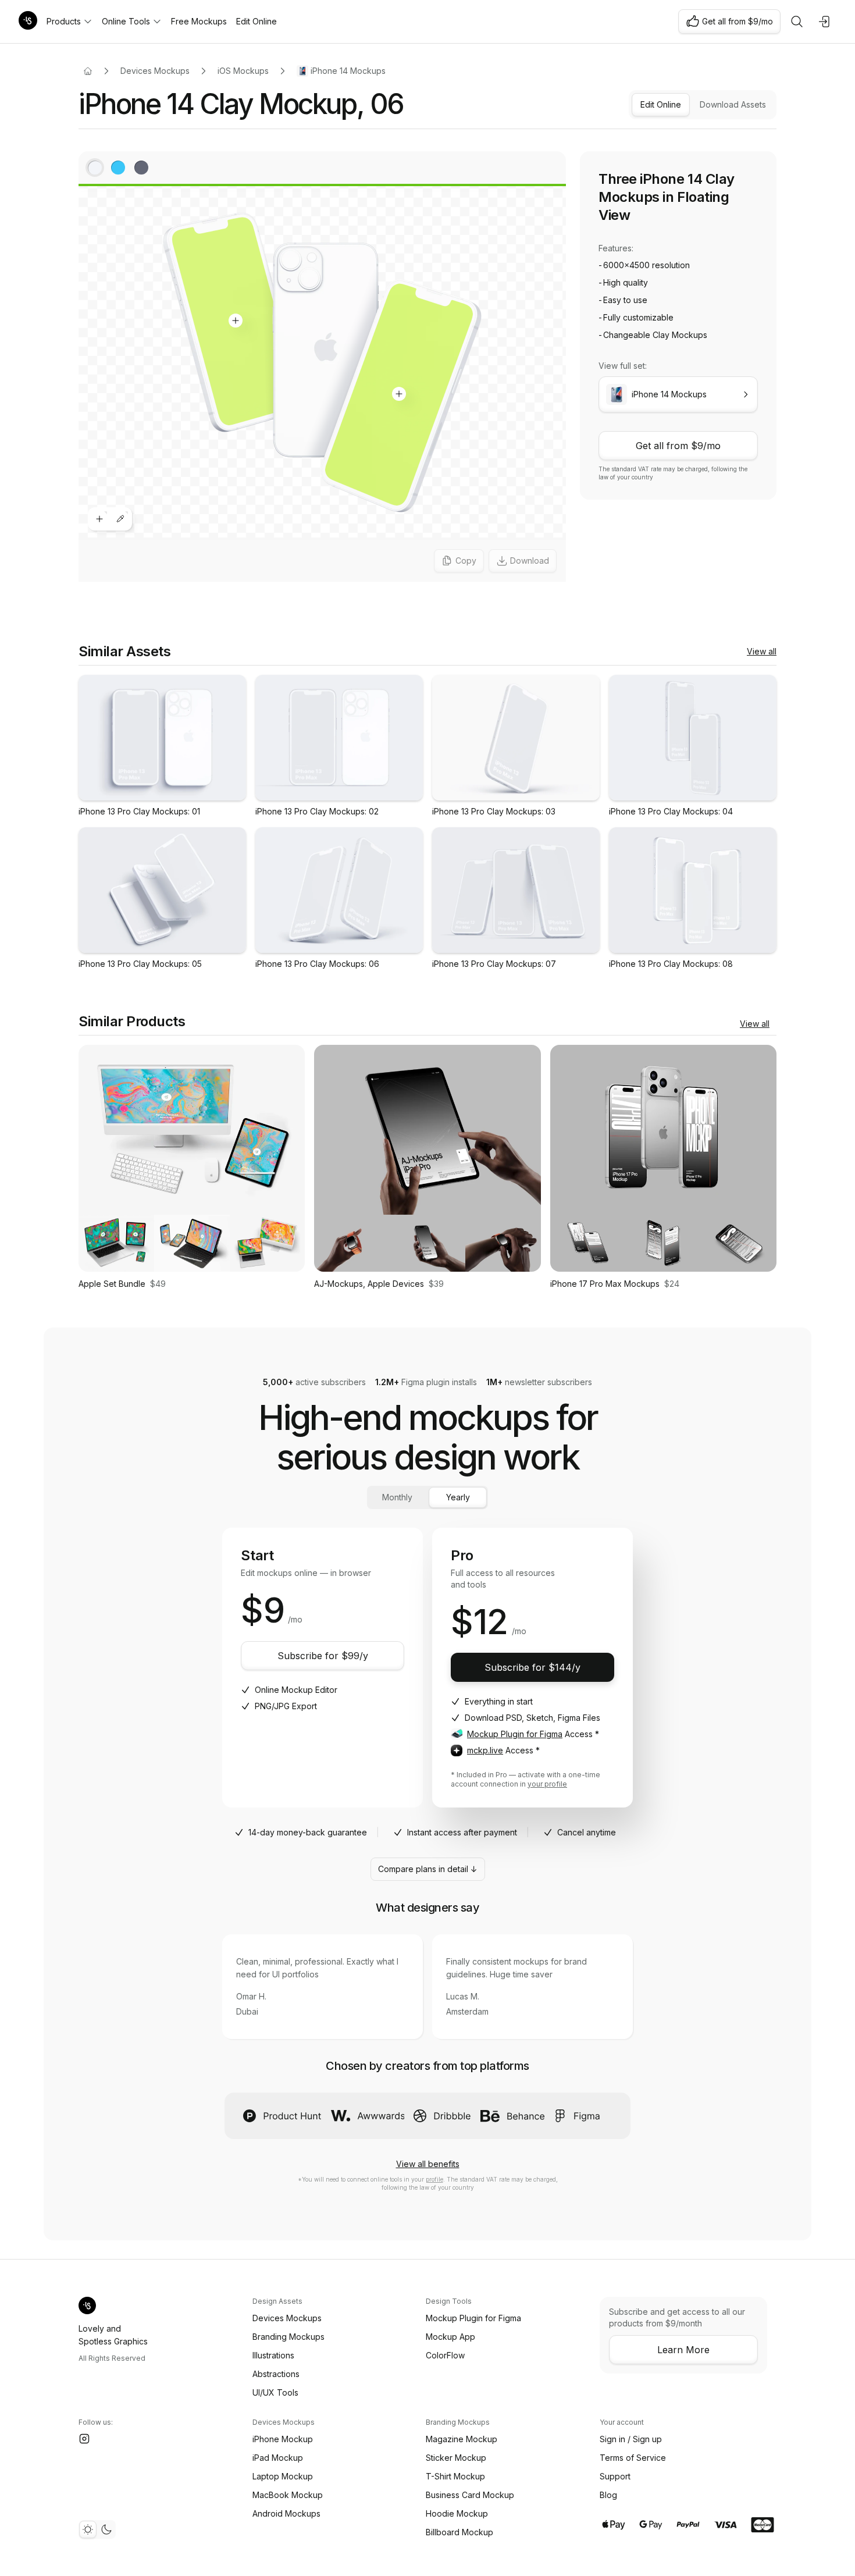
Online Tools (126, 21)
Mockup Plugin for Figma (515, 1734)
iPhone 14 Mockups (348, 71)
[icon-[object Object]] (797, 22)
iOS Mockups (243, 71)
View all (762, 651)
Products (64, 21)
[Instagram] (84, 2439)
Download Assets (733, 104)
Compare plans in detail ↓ (428, 1869)
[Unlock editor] (322, 368)
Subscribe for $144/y (532, 1667)
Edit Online (256, 21)
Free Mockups (199, 21)
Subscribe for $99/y (323, 1656)
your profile (547, 1784)
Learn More (683, 2350)
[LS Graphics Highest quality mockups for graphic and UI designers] (28, 22)
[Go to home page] (88, 71)
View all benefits (428, 2164)
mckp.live (485, 1750)
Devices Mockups (155, 71)
